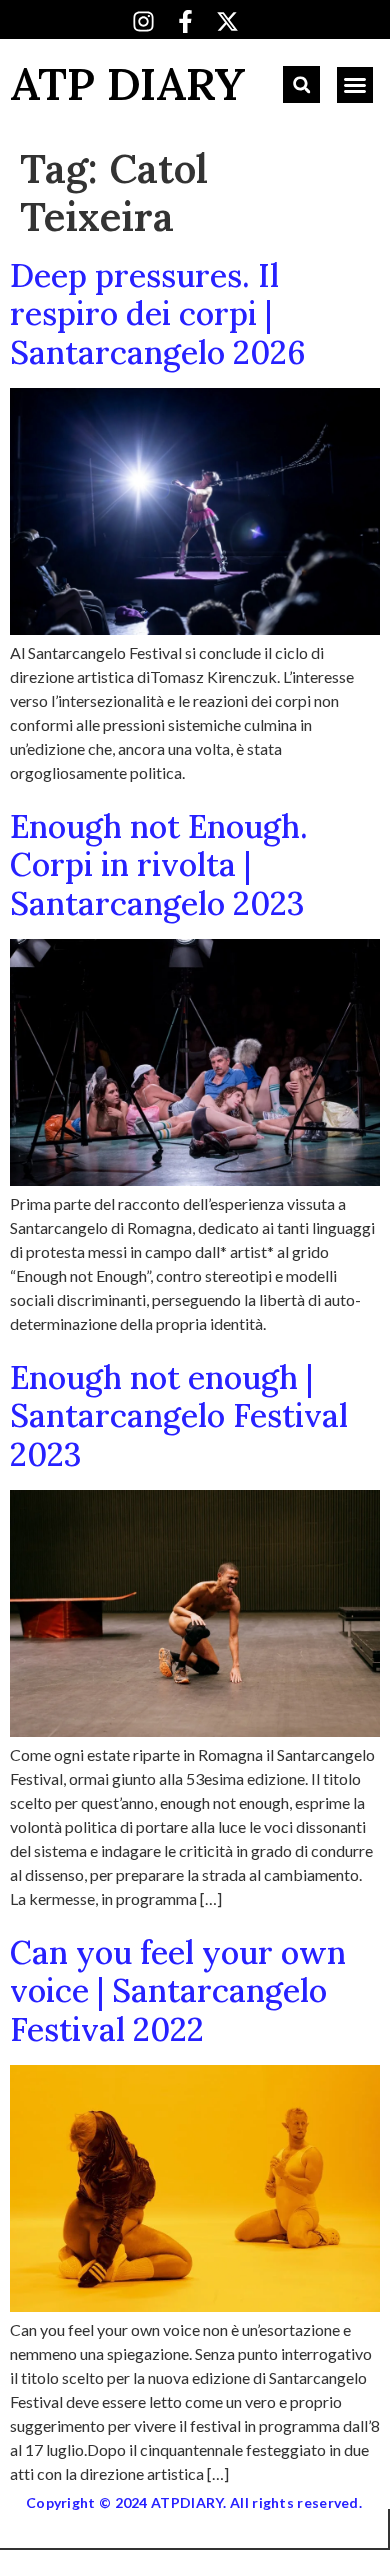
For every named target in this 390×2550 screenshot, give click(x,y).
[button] (301, 84)
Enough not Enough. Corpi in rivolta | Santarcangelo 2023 (159, 865)
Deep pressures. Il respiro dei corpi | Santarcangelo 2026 (158, 314)
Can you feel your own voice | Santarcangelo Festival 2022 (178, 1991)
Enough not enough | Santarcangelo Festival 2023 (179, 1416)
